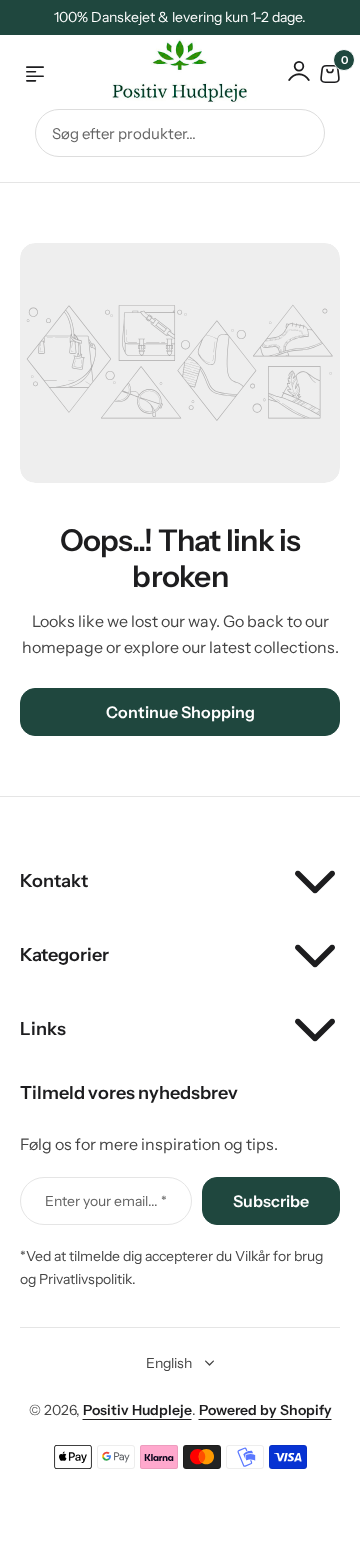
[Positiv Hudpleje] (164, 74)
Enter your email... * (106, 1201)
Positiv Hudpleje (137, 1410)
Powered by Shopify (265, 1410)
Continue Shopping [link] (180, 712)
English (169, 1363)
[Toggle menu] (35, 74)
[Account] (299, 71)
